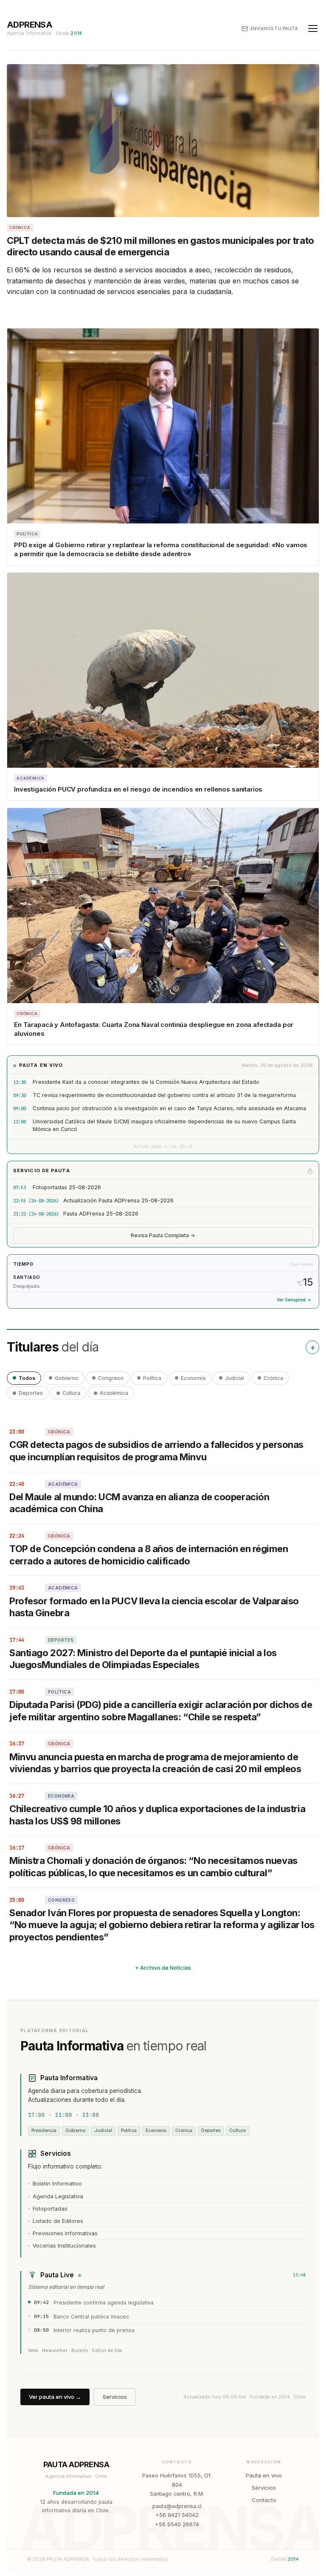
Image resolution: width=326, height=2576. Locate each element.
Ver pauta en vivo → (55, 2397)
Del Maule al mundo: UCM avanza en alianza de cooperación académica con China (139, 1503)
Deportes (31, 1393)
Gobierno (67, 1378)
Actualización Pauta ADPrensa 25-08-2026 (118, 1200)
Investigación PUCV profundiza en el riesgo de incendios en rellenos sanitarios (138, 789)
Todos (27, 1378)
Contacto (264, 2500)
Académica (114, 1393)
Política (152, 1378)
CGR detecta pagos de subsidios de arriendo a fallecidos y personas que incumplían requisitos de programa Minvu (156, 1451)
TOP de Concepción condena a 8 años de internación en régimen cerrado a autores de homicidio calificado (149, 1555)
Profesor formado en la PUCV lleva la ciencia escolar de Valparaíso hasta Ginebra (154, 1607)
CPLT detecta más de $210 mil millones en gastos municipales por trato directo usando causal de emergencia (160, 246)
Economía (193, 1378)
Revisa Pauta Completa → (163, 1235)
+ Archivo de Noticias (163, 1968)
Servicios (115, 2397)
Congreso (111, 1378)
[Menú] (313, 28)
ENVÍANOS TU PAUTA (274, 28)
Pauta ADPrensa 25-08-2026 (101, 1214)
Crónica (273, 1378)
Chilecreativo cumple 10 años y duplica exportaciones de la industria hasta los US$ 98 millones (157, 1815)
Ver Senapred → (294, 1300)
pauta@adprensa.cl (177, 2506)
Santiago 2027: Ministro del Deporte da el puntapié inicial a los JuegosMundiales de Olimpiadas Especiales (143, 1659)
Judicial (235, 1378)
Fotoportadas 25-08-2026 (67, 1187)
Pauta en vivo (264, 2475)
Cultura (71, 1393)
